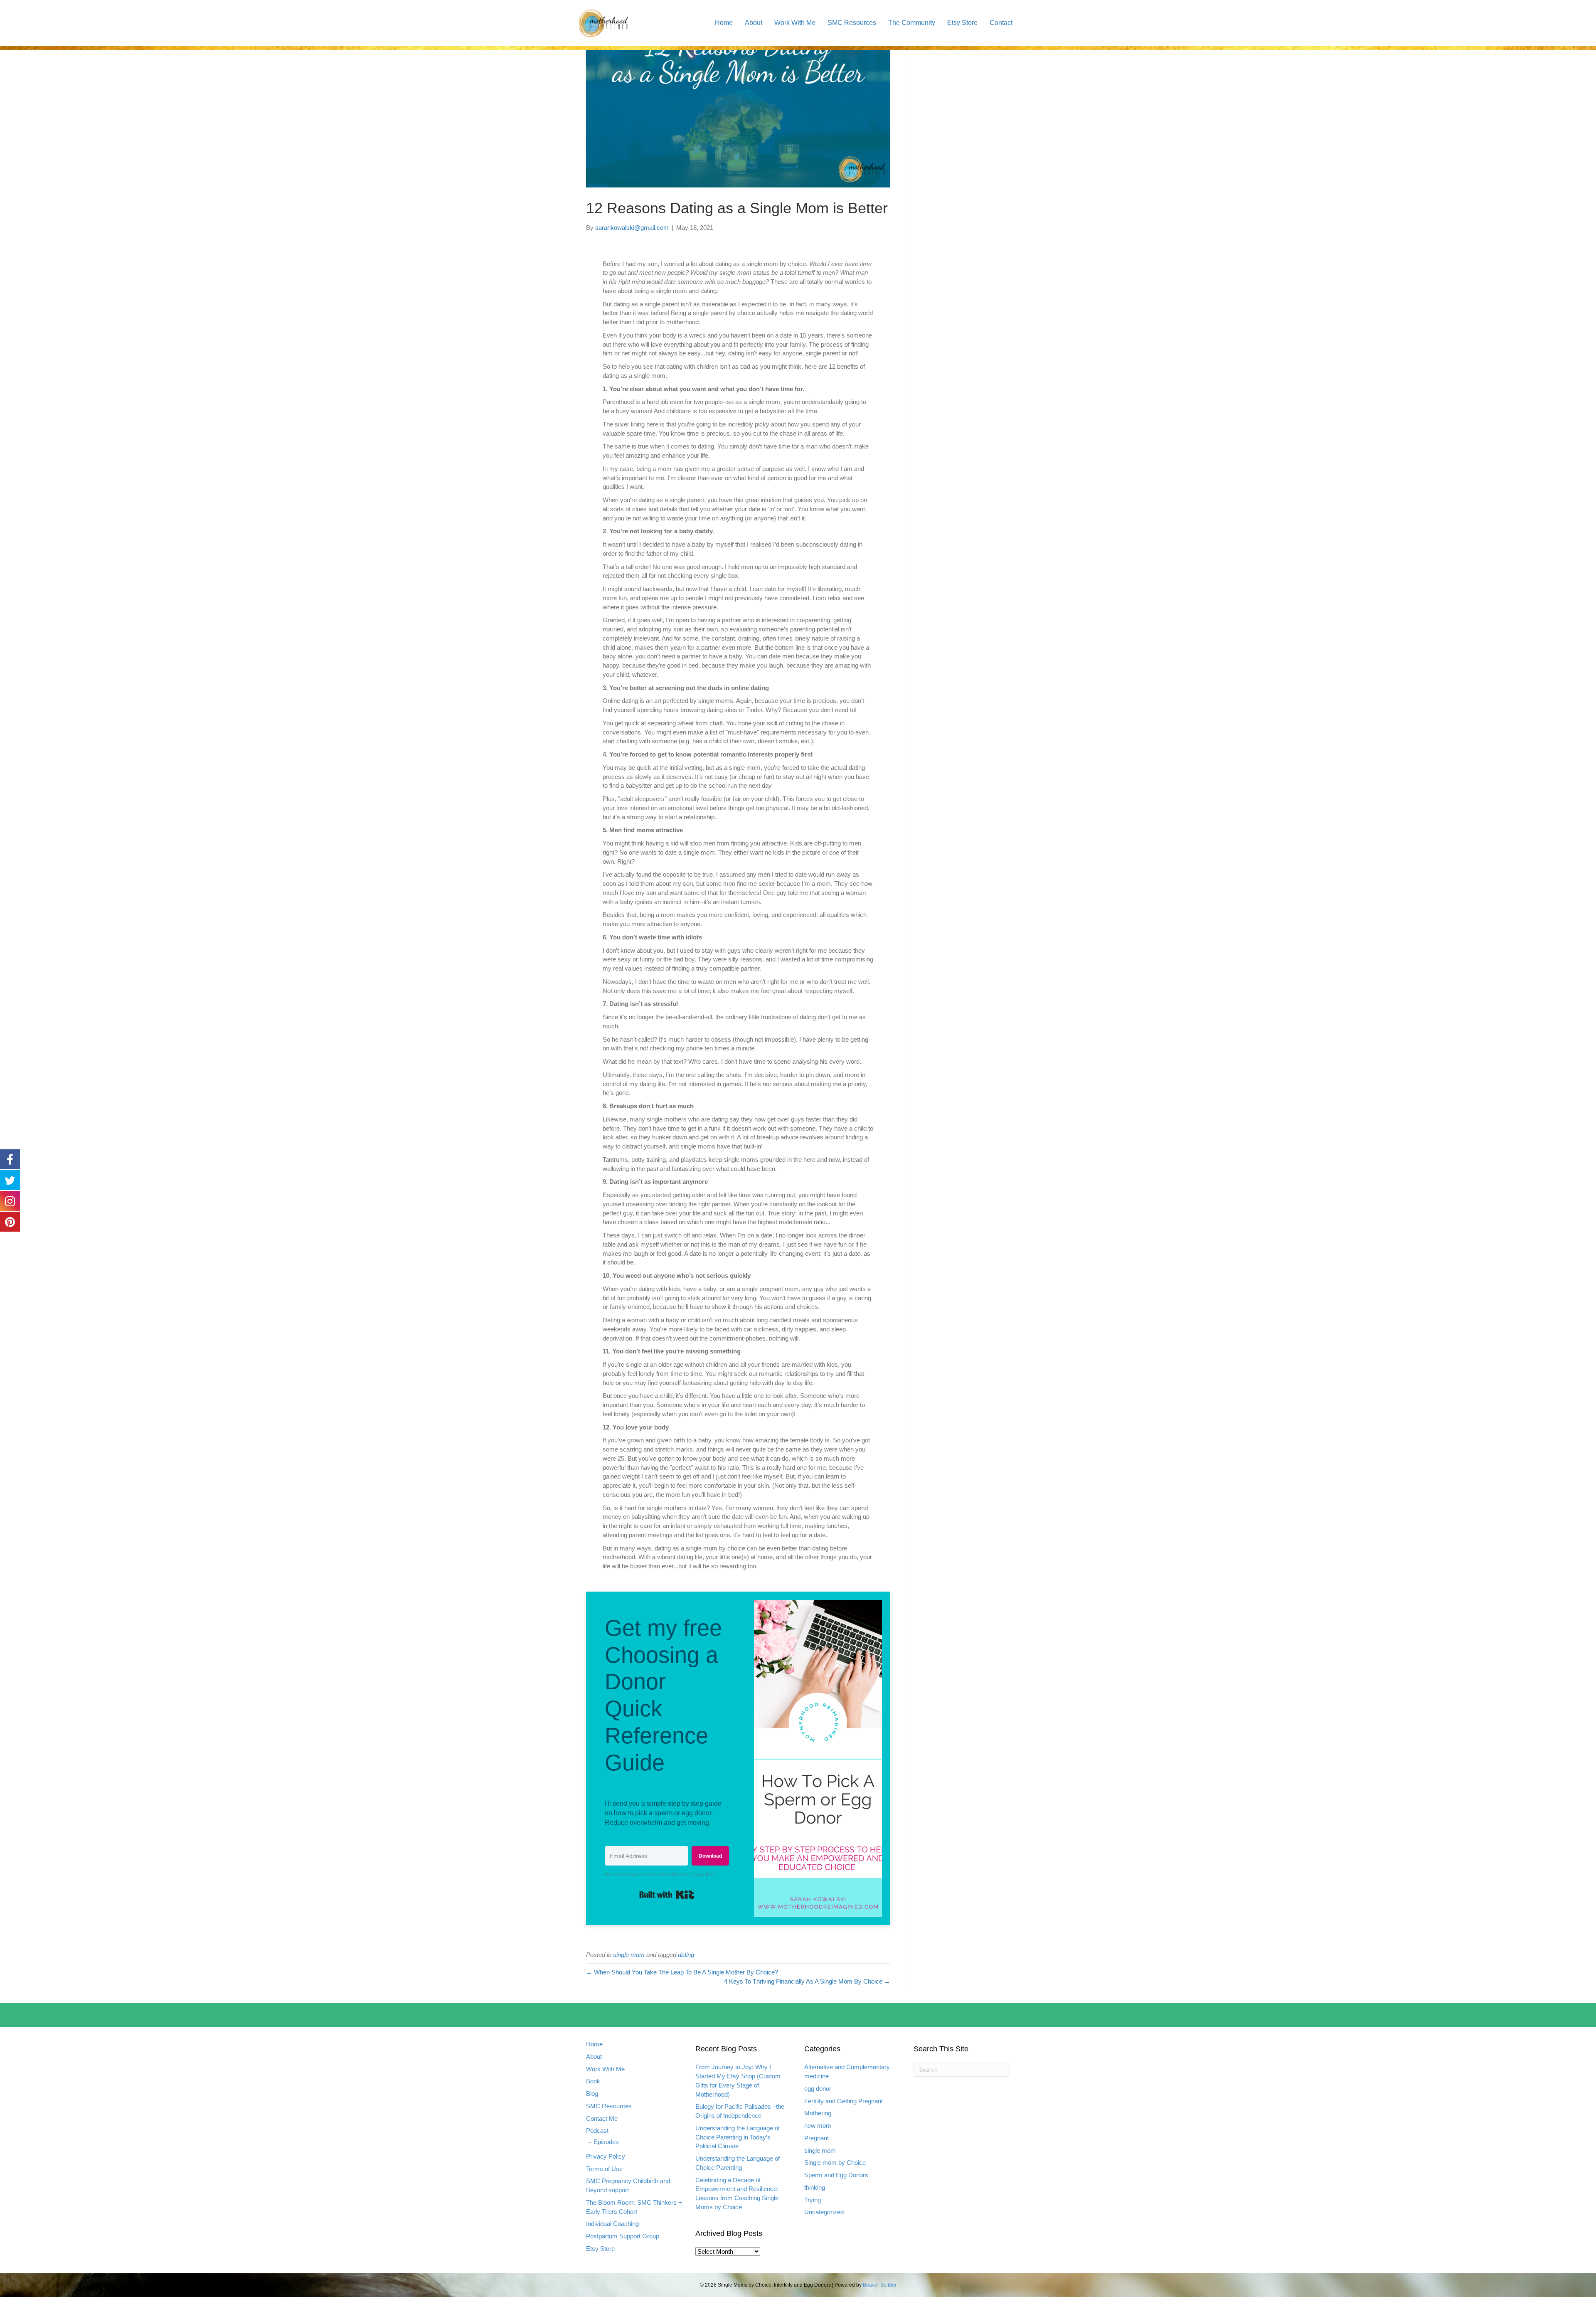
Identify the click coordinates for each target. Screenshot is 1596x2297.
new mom (818, 2126)
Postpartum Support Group (623, 2236)
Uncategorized (824, 2212)
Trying (813, 2200)
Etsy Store (962, 23)
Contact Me (602, 2118)
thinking (815, 2187)
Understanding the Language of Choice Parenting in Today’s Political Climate (738, 2137)
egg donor (818, 2089)
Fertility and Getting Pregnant (844, 2101)
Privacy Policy (606, 2156)
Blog (592, 2094)
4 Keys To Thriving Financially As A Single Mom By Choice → (807, 1981)
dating (686, 1955)
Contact (1001, 23)
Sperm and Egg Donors (836, 2175)
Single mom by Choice (835, 2163)
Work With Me (795, 23)
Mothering (818, 2113)
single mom (629, 1955)
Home (724, 23)
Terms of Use (604, 2169)
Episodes (606, 2142)
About (754, 23)
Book (593, 2081)
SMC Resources (852, 23)
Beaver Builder (880, 2285)
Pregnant (816, 2138)
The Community (912, 23)
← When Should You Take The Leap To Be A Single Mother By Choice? (682, 1972)
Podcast (597, 2131)
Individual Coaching (612, 2224)
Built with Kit (694, 1892)
